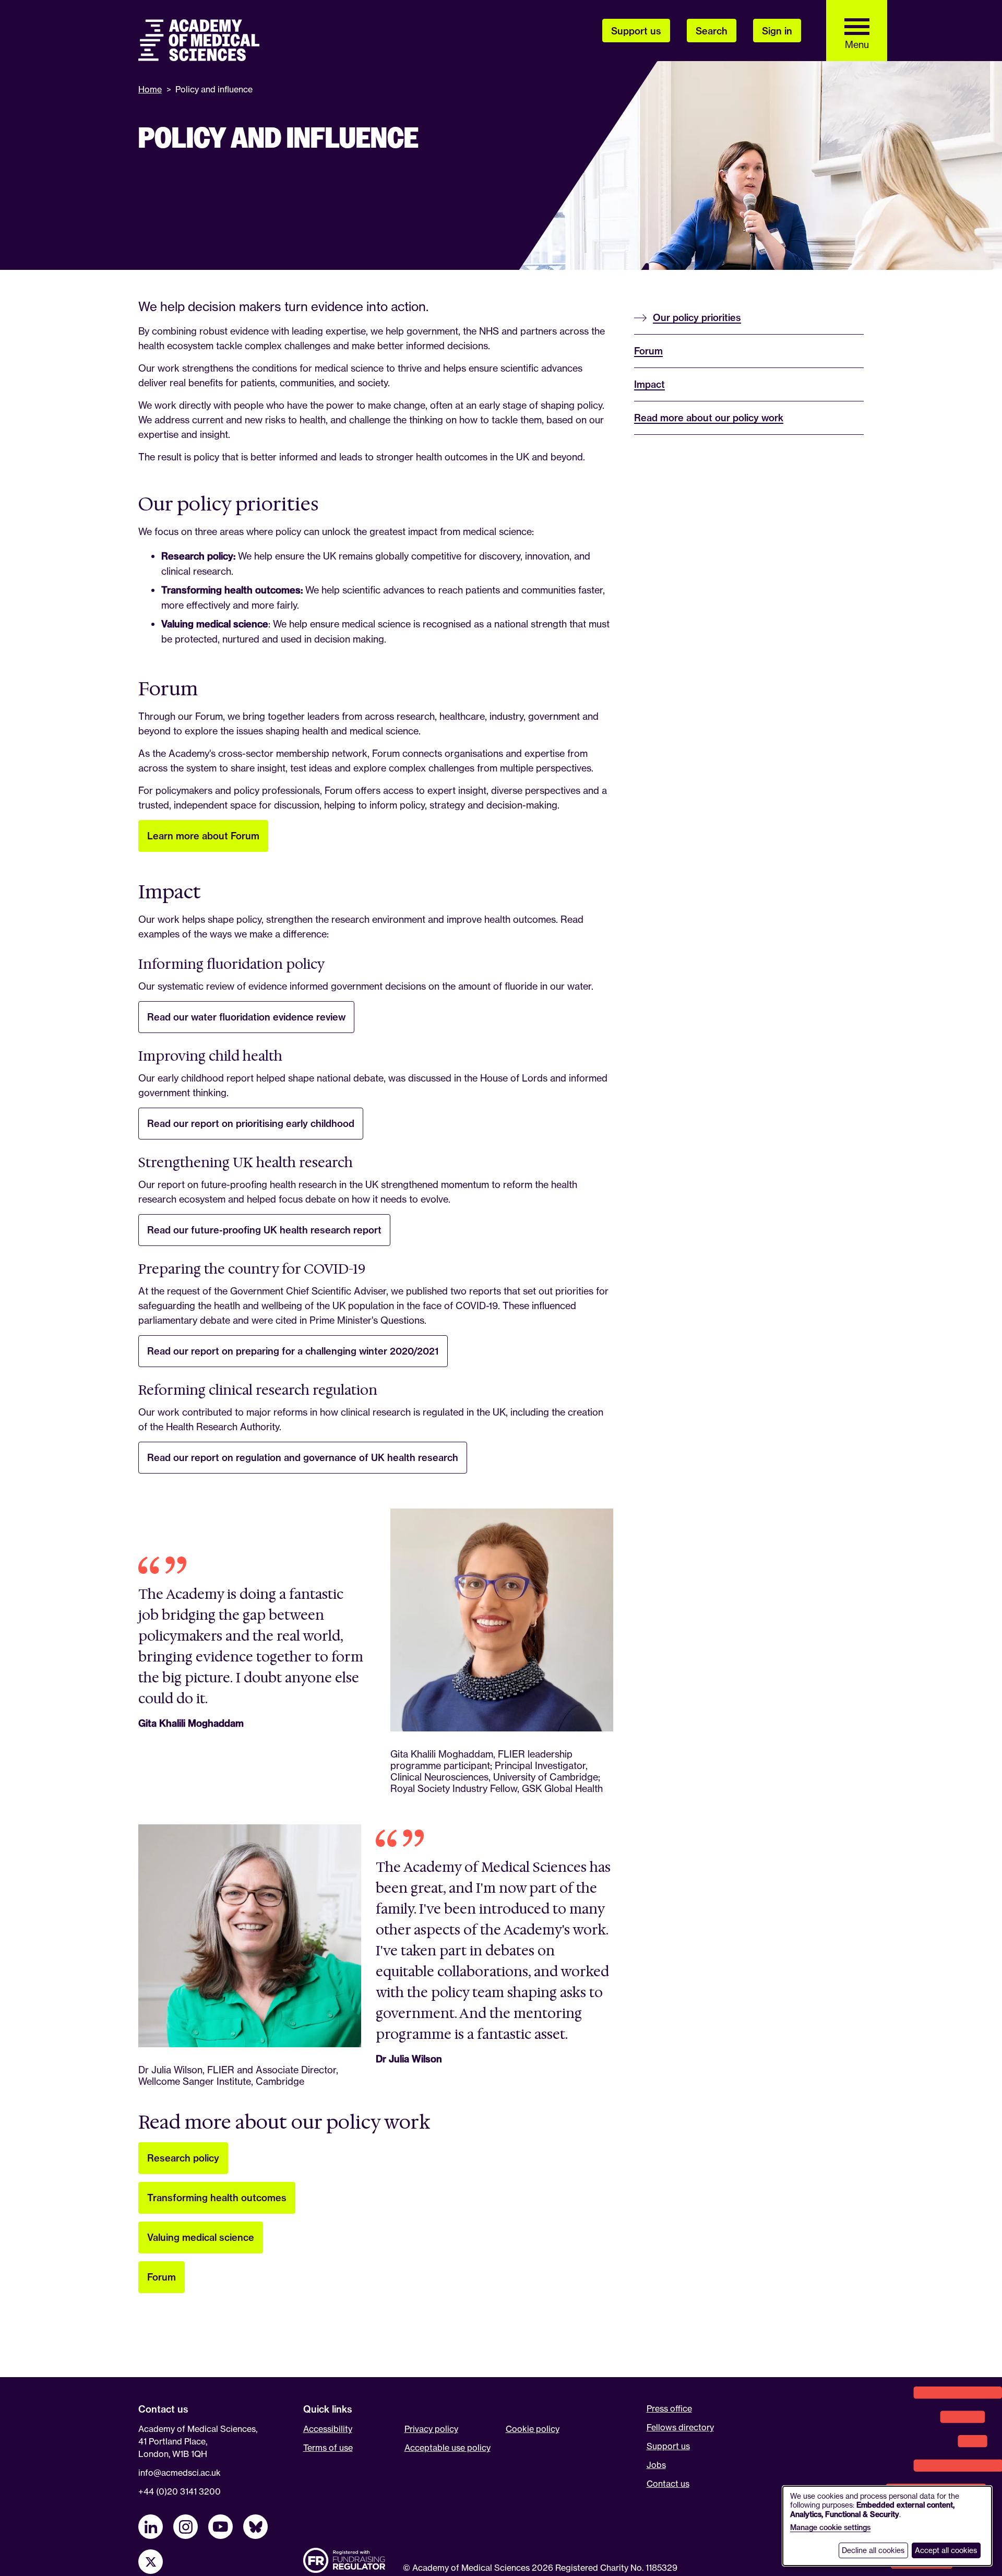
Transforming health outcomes (217, 2198)
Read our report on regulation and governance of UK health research (303, 1458)
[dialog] (887, 2526)
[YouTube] (220, 2527)
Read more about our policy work (709, 418)
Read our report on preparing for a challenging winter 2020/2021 (293, 1351)
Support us (668, 2446)
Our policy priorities (697, 318)
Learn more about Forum (203, 836)
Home (150, 89)
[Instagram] (186, 2527)
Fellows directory (680, 2427)
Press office (669, 2408)
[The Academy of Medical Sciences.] (199, 40)
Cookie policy (533, 2429)
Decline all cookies (873, 2550)
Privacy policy (431, 2429)
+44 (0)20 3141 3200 (180, 2491)
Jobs (656, 2465)
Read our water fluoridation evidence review (246, 1017)
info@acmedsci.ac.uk (180, 2473)
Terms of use (328, 2448)
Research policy (183, 2158)
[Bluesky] (255, 2527)
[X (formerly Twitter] (151, 2562)
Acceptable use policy (448, 2448)
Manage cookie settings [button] (830, 2527)
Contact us (668, 2484)
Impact (649, 384)
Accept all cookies (946, 2550)
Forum (162, 2277)
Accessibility (328, 2429)
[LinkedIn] (151, 2527)
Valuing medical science (201, 2237)
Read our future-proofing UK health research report (264, 1230)
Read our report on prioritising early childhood (251, 1124)
